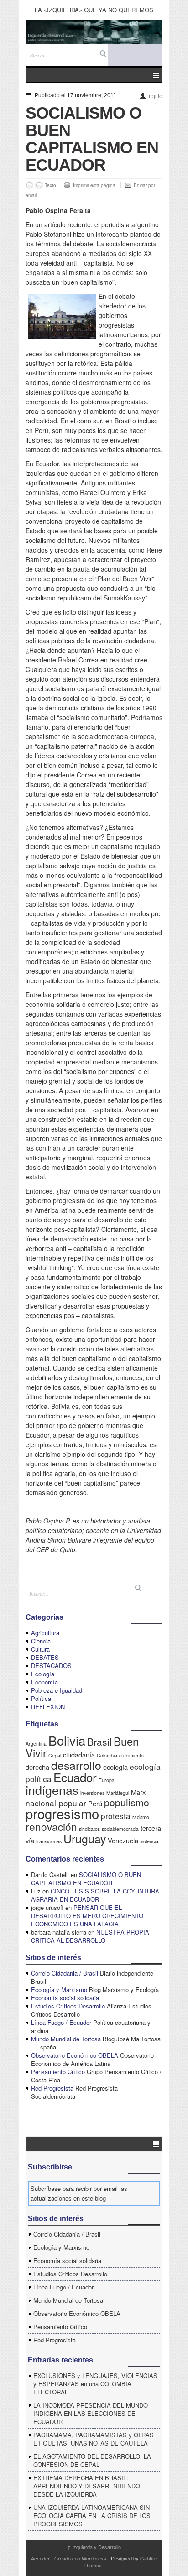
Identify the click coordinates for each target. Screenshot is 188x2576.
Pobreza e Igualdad (57, 1690)
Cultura (40, 1649)
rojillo (156, 96)
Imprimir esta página (94, 185)
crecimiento (131, 1755)
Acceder (40, 2558)
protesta (116, 1816)
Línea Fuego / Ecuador (61, 2022)
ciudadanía (79, 1755)
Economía (44, 1682)
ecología (115, 1767)
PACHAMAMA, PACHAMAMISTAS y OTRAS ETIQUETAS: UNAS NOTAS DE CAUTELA (94, 2439)
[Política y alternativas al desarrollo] (94, 32)
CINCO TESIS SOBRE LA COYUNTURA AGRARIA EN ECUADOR (95, 1895)
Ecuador (75, 1777)
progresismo (62, 1813)
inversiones (92, 1793)
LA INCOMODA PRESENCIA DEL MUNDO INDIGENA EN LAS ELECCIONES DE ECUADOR (91, 2413)
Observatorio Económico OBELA (75, 2055)
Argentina (36, 1744)
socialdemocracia (120, 1829)
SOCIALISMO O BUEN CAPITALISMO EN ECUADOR (86, 1879)
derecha (37, 1767)
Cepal (55, 1755)
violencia (149, 1841)
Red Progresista (52, 2088)
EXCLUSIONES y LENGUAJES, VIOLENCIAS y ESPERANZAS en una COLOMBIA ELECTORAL (95, 2384)
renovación (51, 1826)
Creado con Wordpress (80, 2558)
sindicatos (89, 1829)
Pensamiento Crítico (58, 2072)
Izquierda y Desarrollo (94, 2547)
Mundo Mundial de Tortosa (66, 2039)
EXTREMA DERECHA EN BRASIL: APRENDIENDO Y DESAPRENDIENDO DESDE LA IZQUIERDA (87, 2486)
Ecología (43, 1674)
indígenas (52, 1790)
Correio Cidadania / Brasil (65, 1973)
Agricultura (45, 1633)
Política (41, 1698)
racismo (141, 1817)
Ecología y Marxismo (59, 1989)
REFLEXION (48, 1707)
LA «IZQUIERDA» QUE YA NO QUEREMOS (94, 10)
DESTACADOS (51, 1666)
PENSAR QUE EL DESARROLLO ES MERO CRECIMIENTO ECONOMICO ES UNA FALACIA (87, 1916)
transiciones (49, 1841)
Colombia (107, 1755)
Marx (138, 1792)
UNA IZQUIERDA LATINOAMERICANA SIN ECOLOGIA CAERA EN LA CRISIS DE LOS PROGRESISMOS (92, 2516)
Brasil (99, 1742)
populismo (127, 1802)
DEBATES (45, 1657)
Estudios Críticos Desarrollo (68, 2006)
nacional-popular (56, 1803)
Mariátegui (118, 1793)
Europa (107, 1780)
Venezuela (123, 1840)
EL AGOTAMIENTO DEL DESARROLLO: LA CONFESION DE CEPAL (92, 2460)
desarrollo (76, 1765)
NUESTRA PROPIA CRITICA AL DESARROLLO (90, 1936)
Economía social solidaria (65, 1998)
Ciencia (41, 1641)
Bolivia (67, 1740)
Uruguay (85, 1838)
